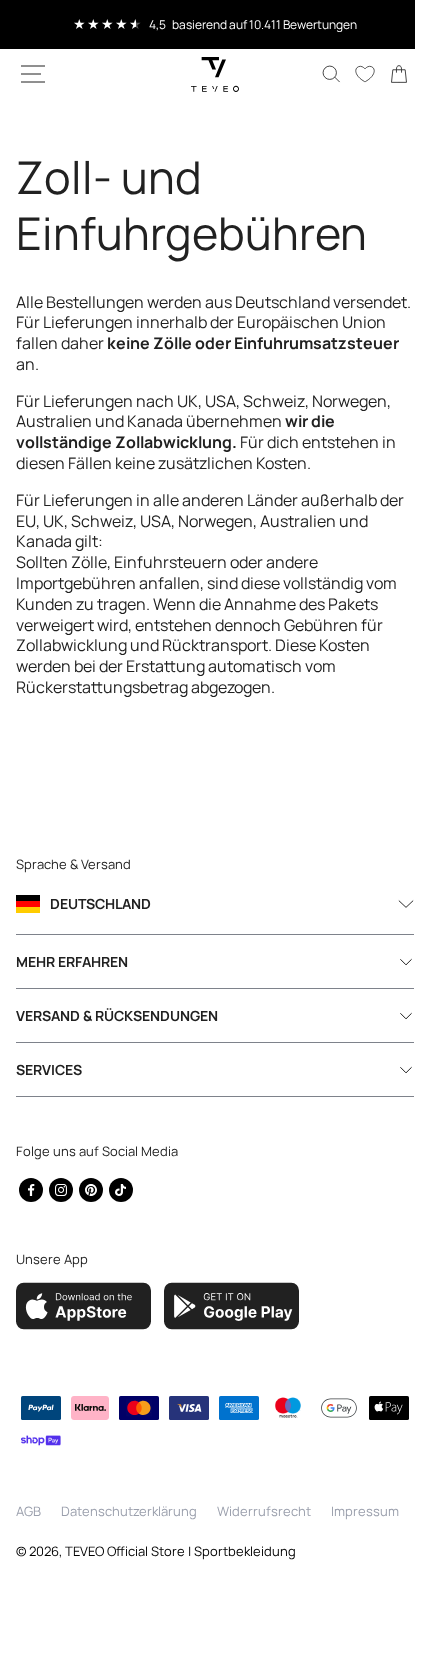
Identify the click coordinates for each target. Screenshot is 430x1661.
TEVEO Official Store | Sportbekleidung (180, 1574)
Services (49, 1090)
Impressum (365, 1535)
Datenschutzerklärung (129, 1535)
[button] (33, 74)
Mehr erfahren (72, 982)
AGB (28, 1535)
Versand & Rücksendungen (117, 1036)
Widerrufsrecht (264, 1535)
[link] (384, 74)
